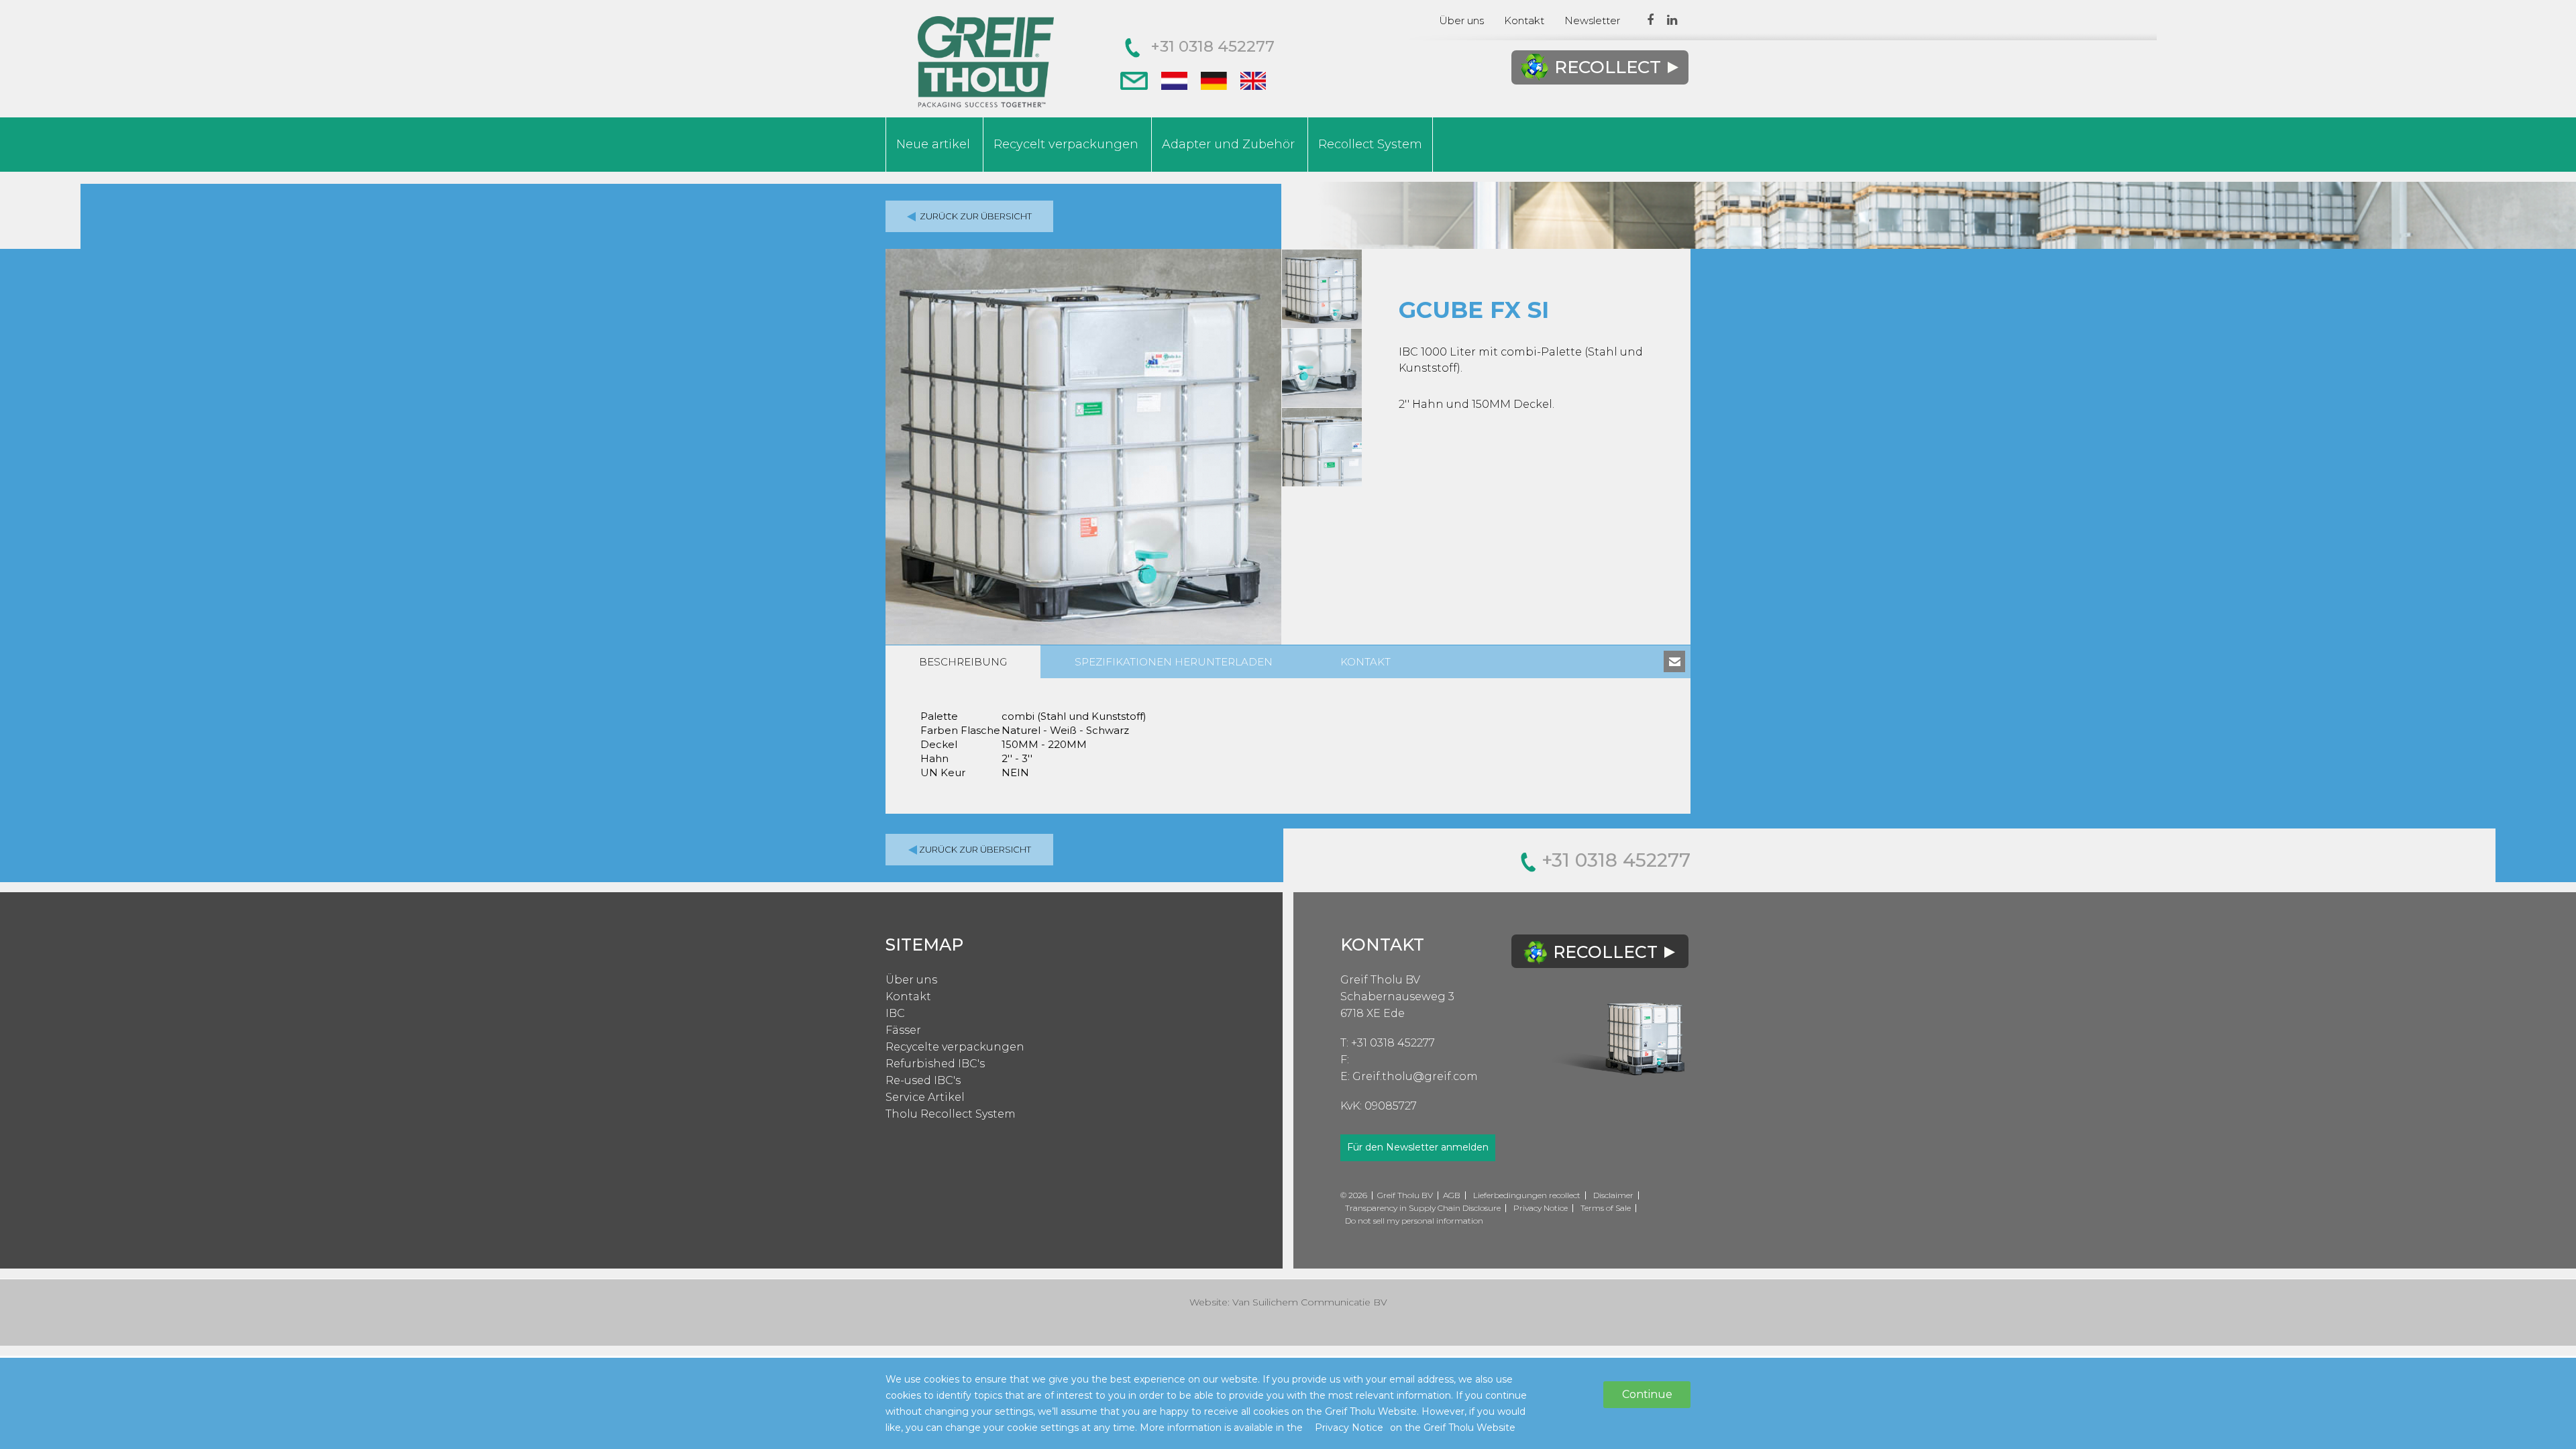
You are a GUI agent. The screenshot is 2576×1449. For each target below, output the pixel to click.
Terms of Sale (1606, 1208)
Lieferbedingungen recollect (1527, 1195)
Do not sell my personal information (1414, 1221)
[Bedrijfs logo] (986, 62)
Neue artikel (933, 144)
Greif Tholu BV (1380, 980)
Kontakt (1524, 20)
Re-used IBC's (923, 1080)
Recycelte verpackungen (955, 1047)
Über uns (1461, 20)
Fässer (903, 1030)
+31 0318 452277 (1213, 46)
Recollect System (1370, 144)
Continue (1647, 1394)
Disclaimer (1613, 1195)
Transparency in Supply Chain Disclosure (1423, 1208)
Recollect (1608, 67)
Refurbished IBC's (935, 1064)
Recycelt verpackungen (1066, 144)
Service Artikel (925, 1097)
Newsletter (1592, 20)
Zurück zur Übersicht (975, 216)
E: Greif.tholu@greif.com (1409, 1076)
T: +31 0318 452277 (1388, 1043)
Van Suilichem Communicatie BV (1310, 1302)
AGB (1452, 1195)
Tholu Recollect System (951, 1114)
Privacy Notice (1541, 1208)
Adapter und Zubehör (1228, 144)
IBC (895, 1013)
